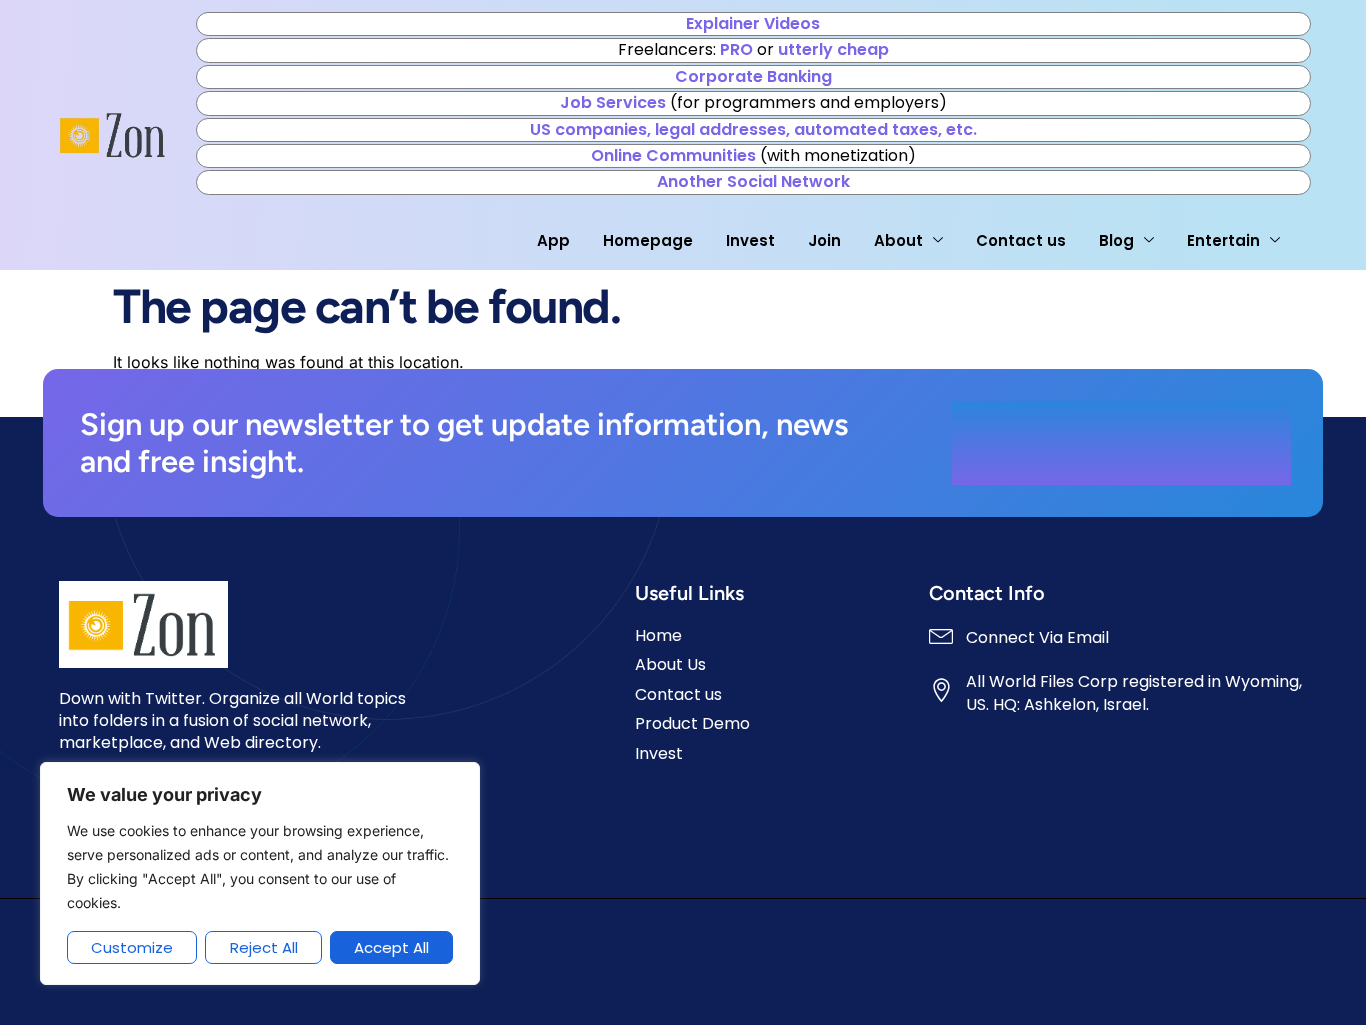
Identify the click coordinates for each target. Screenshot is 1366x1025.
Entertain (1223, 240)
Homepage (648, 240)
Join (824, 240)
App (553, 240)
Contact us (1021, 240)
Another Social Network (753, 181)
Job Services (613, 102)
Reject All (264, 947)
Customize (132, 947)
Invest (750, 240)
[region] (260, 873)
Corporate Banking (753, 76)
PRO (736, 49)
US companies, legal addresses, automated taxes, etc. (753, 129)
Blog (1116, 240)
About (898, 240)
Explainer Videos (753, 23)
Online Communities (673, 155)
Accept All (391, 947)
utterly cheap (833, 49)
